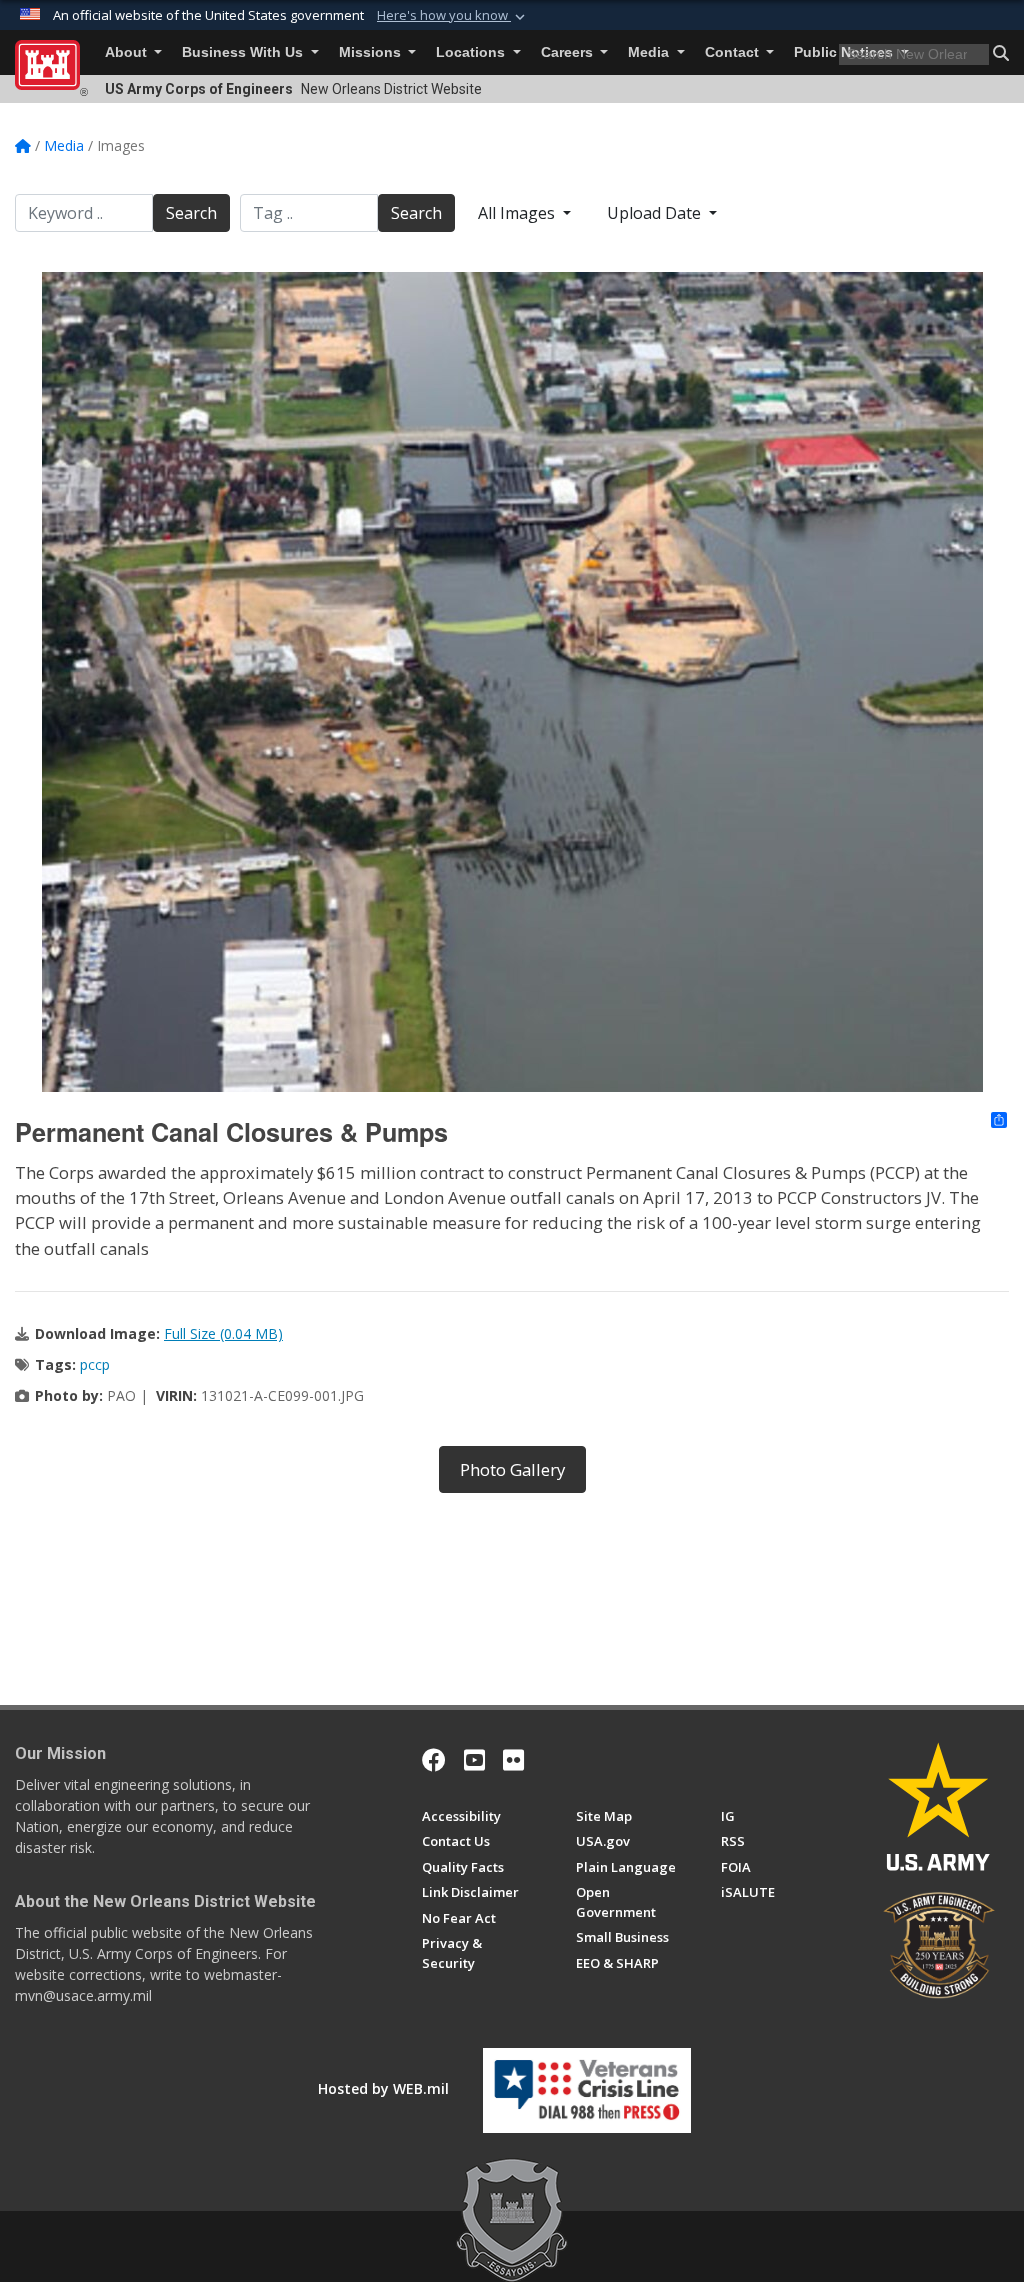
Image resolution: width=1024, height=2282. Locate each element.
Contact (734, 52)
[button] (453, 16)
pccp (95, 1364)
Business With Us (244, 52)
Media (650, 52)
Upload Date (656, 213)
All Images (518, 213)
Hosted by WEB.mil (383, 2088)
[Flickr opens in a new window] (513, 1760)
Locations (472, 52)
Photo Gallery (512, 1469)
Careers (569, 52)
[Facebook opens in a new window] (434, 1760)
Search (191, 213)
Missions (372, 52)
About (128, 52)
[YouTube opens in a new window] (474, 1760)
